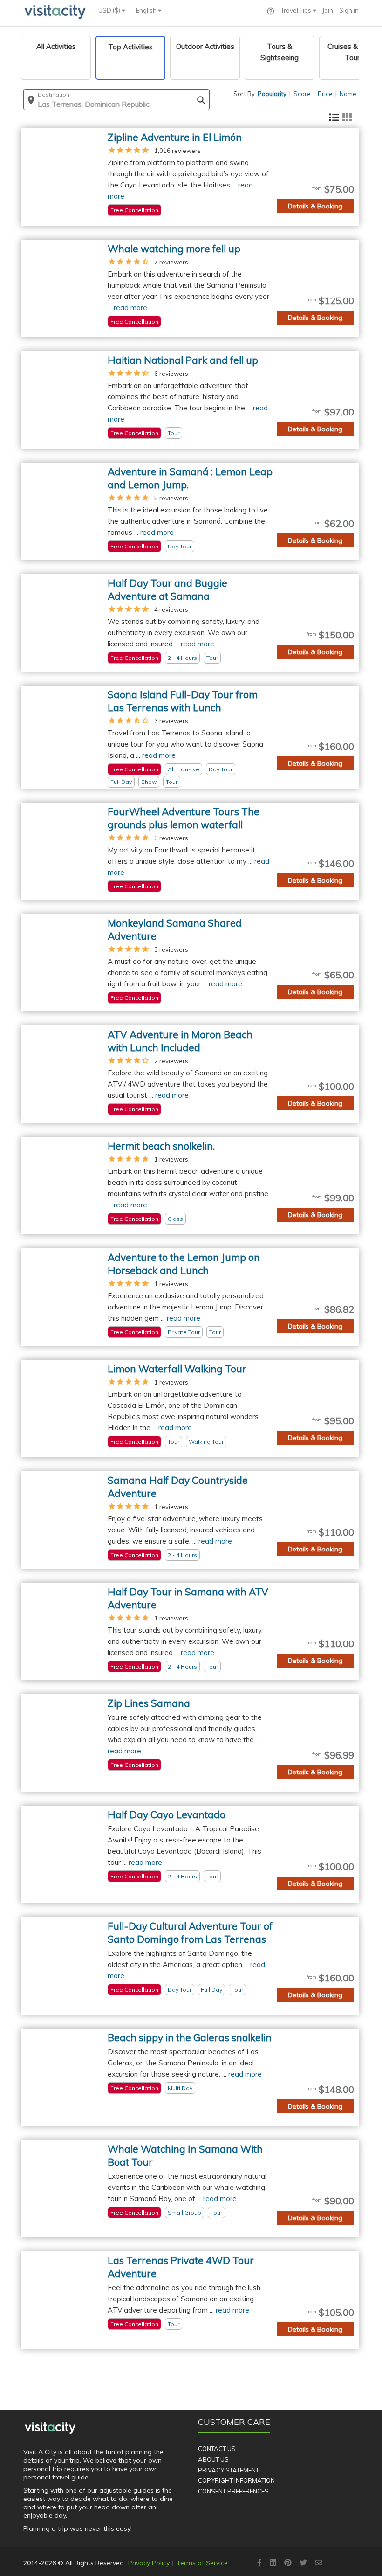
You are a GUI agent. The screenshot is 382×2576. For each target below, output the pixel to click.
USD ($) (110, 10)
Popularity (272, 94)
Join (328, 10)
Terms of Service (202, 2563)
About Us (213, 2459)
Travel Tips (297, 10)
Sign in (349, 10)
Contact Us (217, 2449)
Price (325, 94)
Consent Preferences (233, 2491)
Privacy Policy (149, 2563)
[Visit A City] (50, 2428)
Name (348, 94)
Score (302, 94)
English (147, 10)
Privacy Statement (229, 2470)
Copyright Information (236, 2480)
